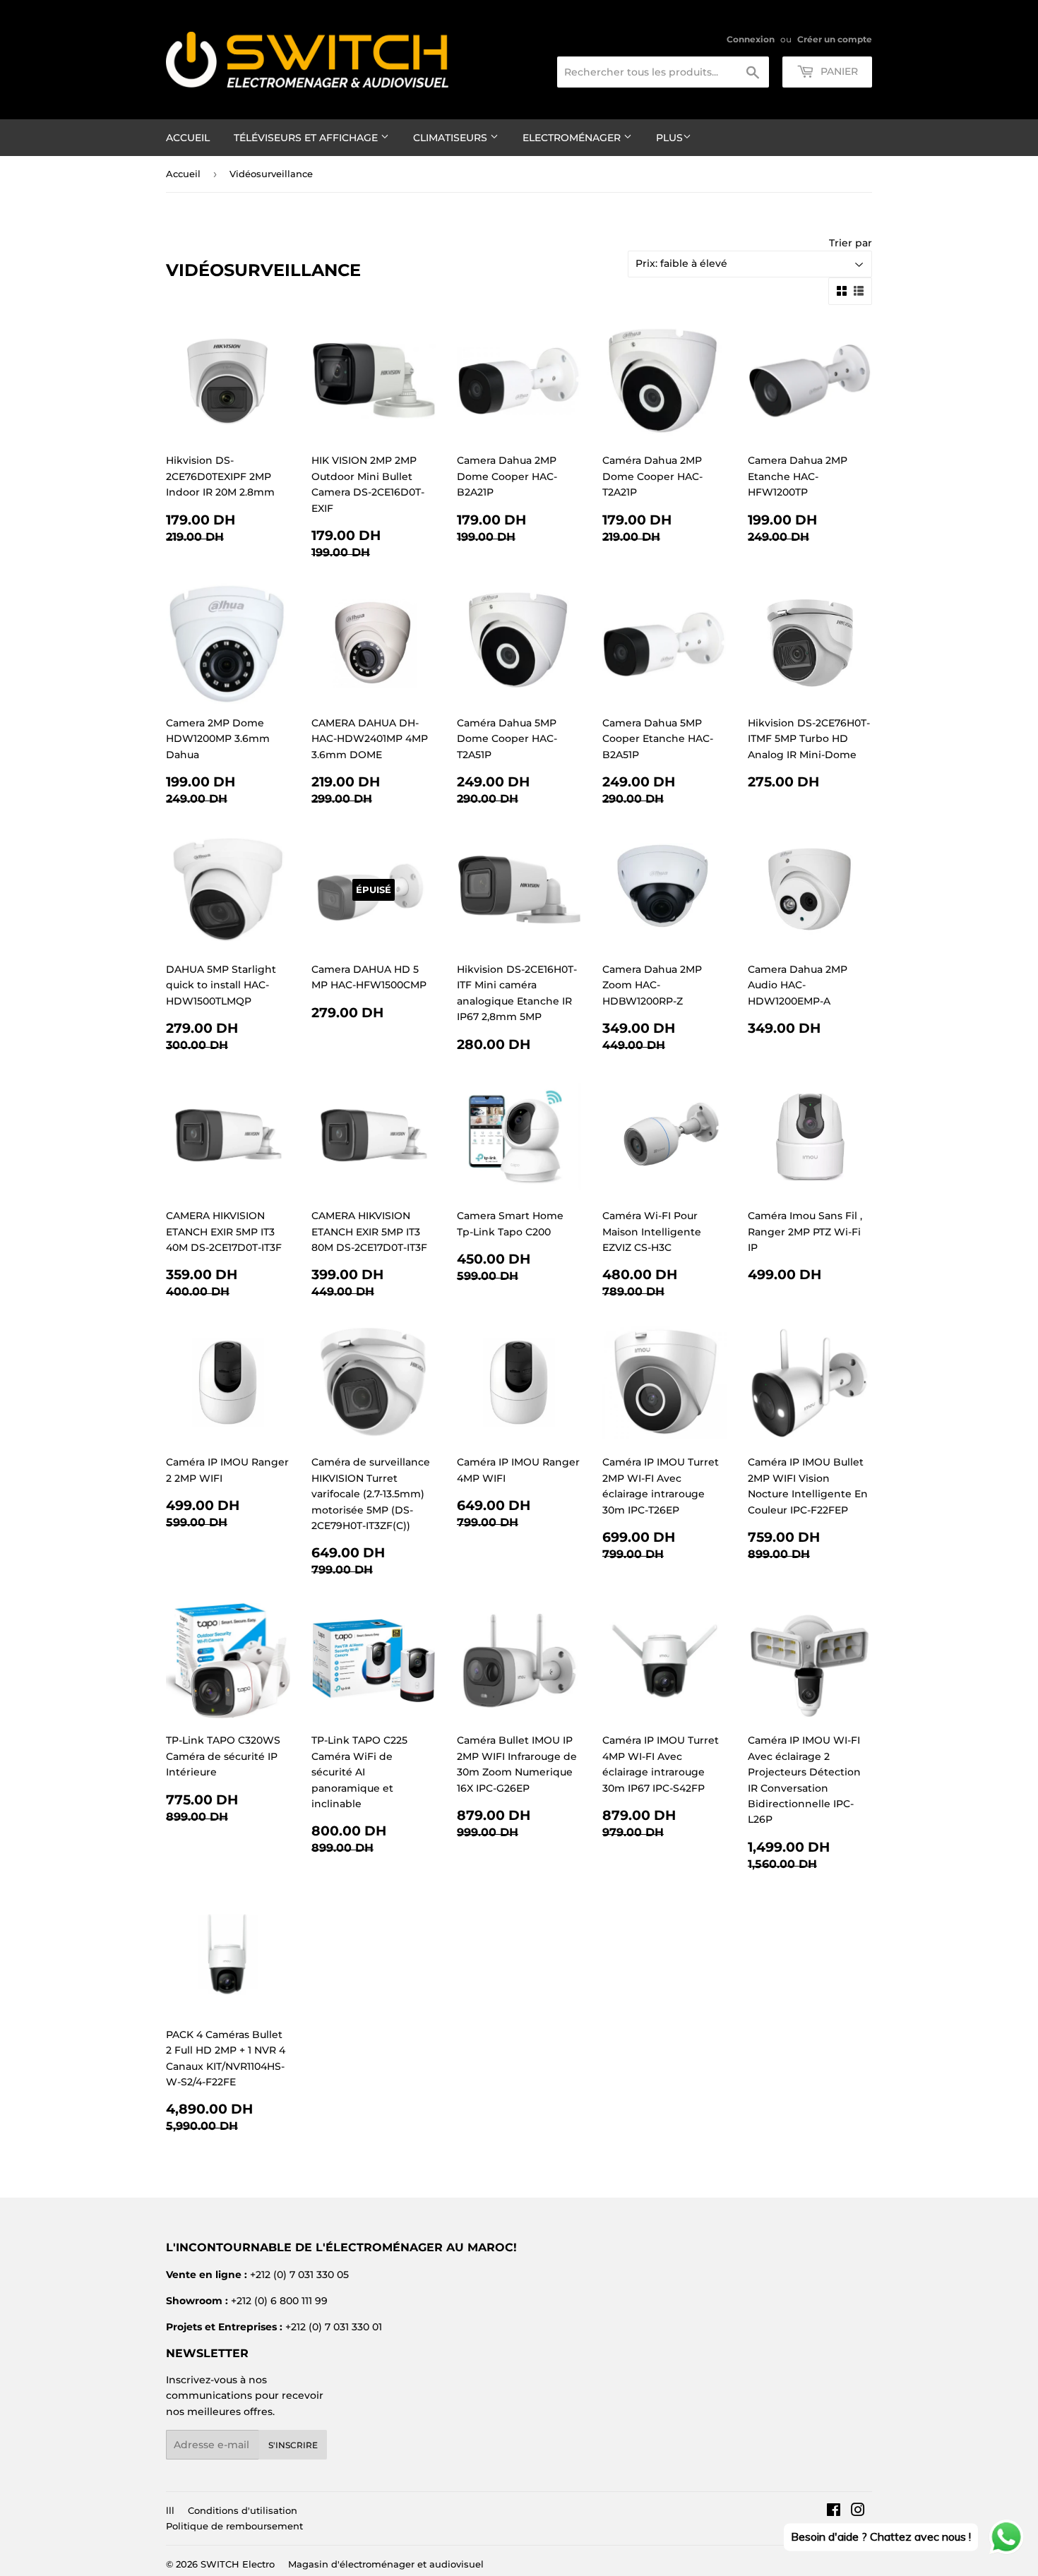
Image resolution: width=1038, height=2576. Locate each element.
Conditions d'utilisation (243, 2510)
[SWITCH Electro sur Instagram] (858, 2512)
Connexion (751, 39)
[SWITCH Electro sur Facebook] (834, 2512)
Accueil (188, 138)
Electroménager (573, 138)
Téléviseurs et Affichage (307, 138)
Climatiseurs (452, 138)
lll (170, 2510)
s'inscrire (293, 2445)
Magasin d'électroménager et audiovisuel (386, 2564)
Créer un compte (835, 39)
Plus (669, 138)
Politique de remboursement (234, 2526)
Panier (838, 71)
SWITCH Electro (238, 2564)
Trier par (851, 243)
